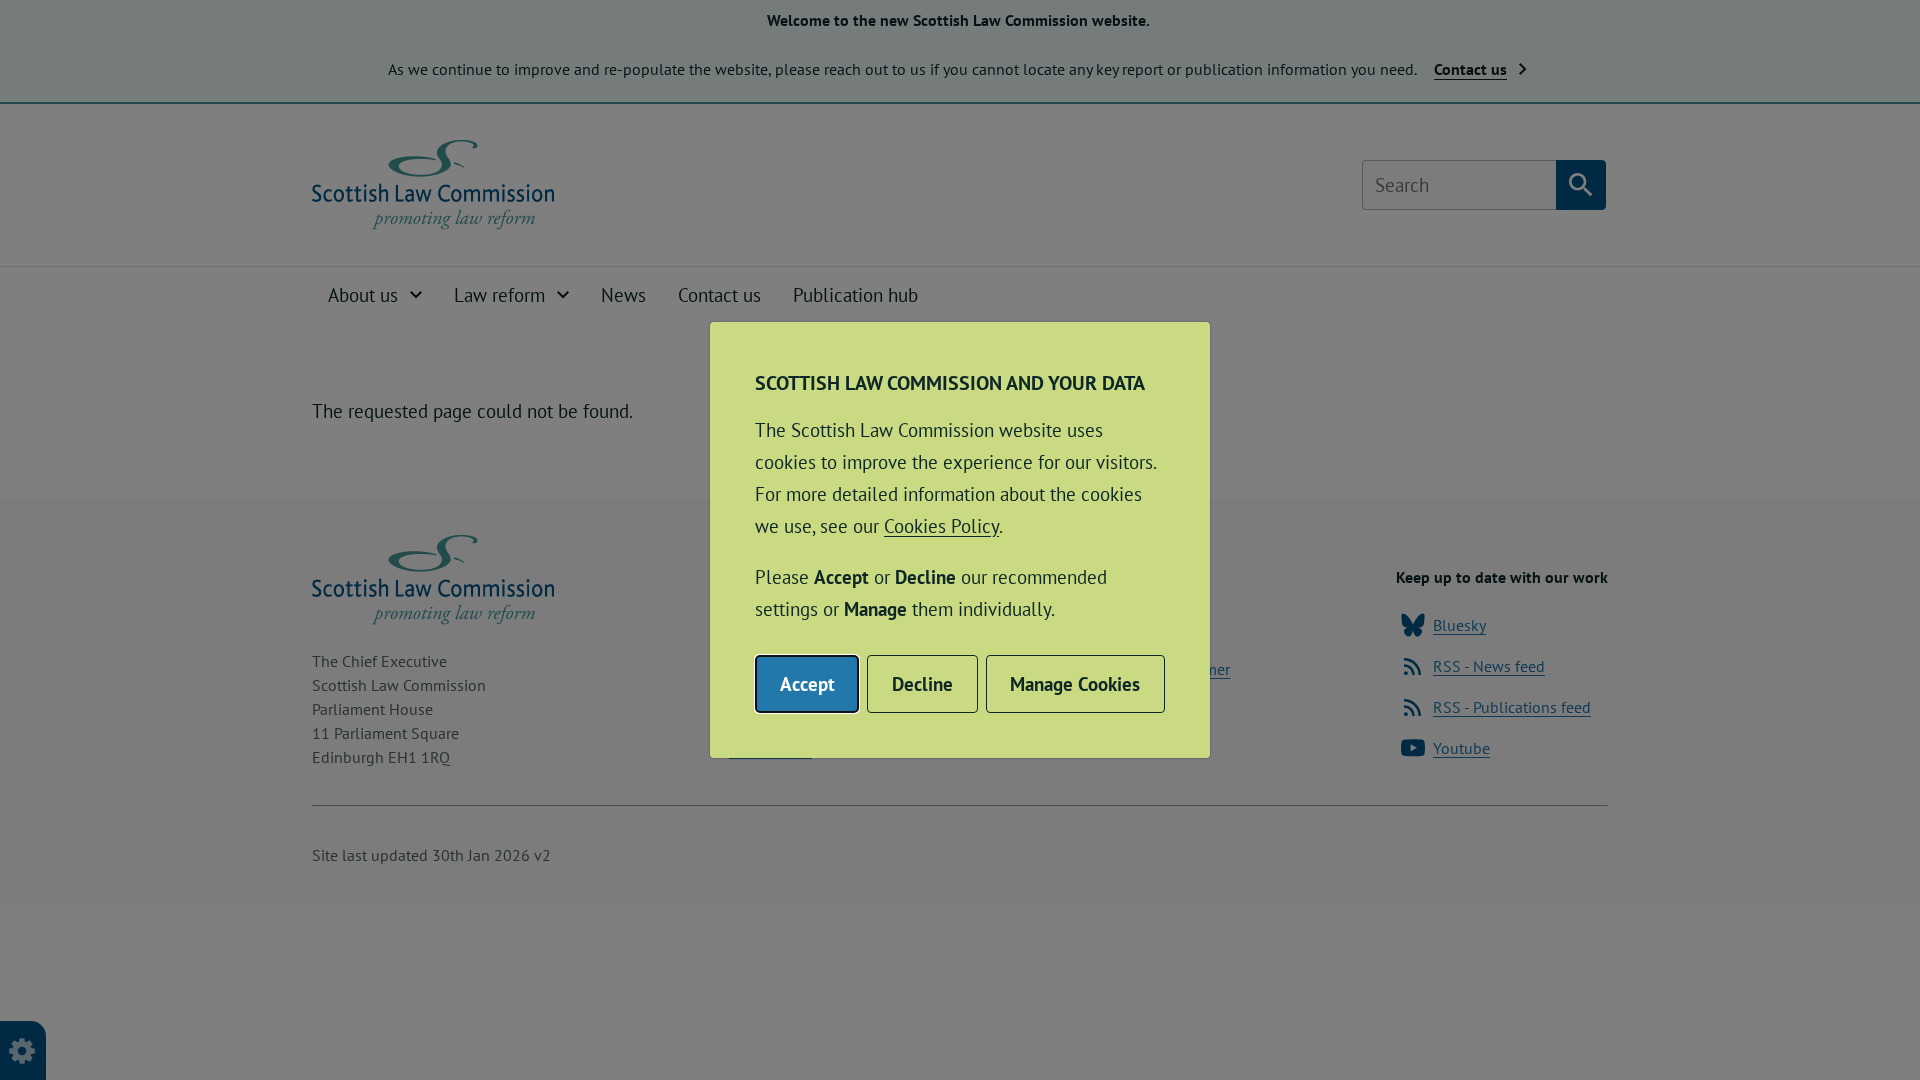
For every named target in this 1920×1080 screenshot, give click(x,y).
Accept (807, 684)
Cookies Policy (941, 526)
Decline (922, 684)
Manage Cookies (1075, 684)
